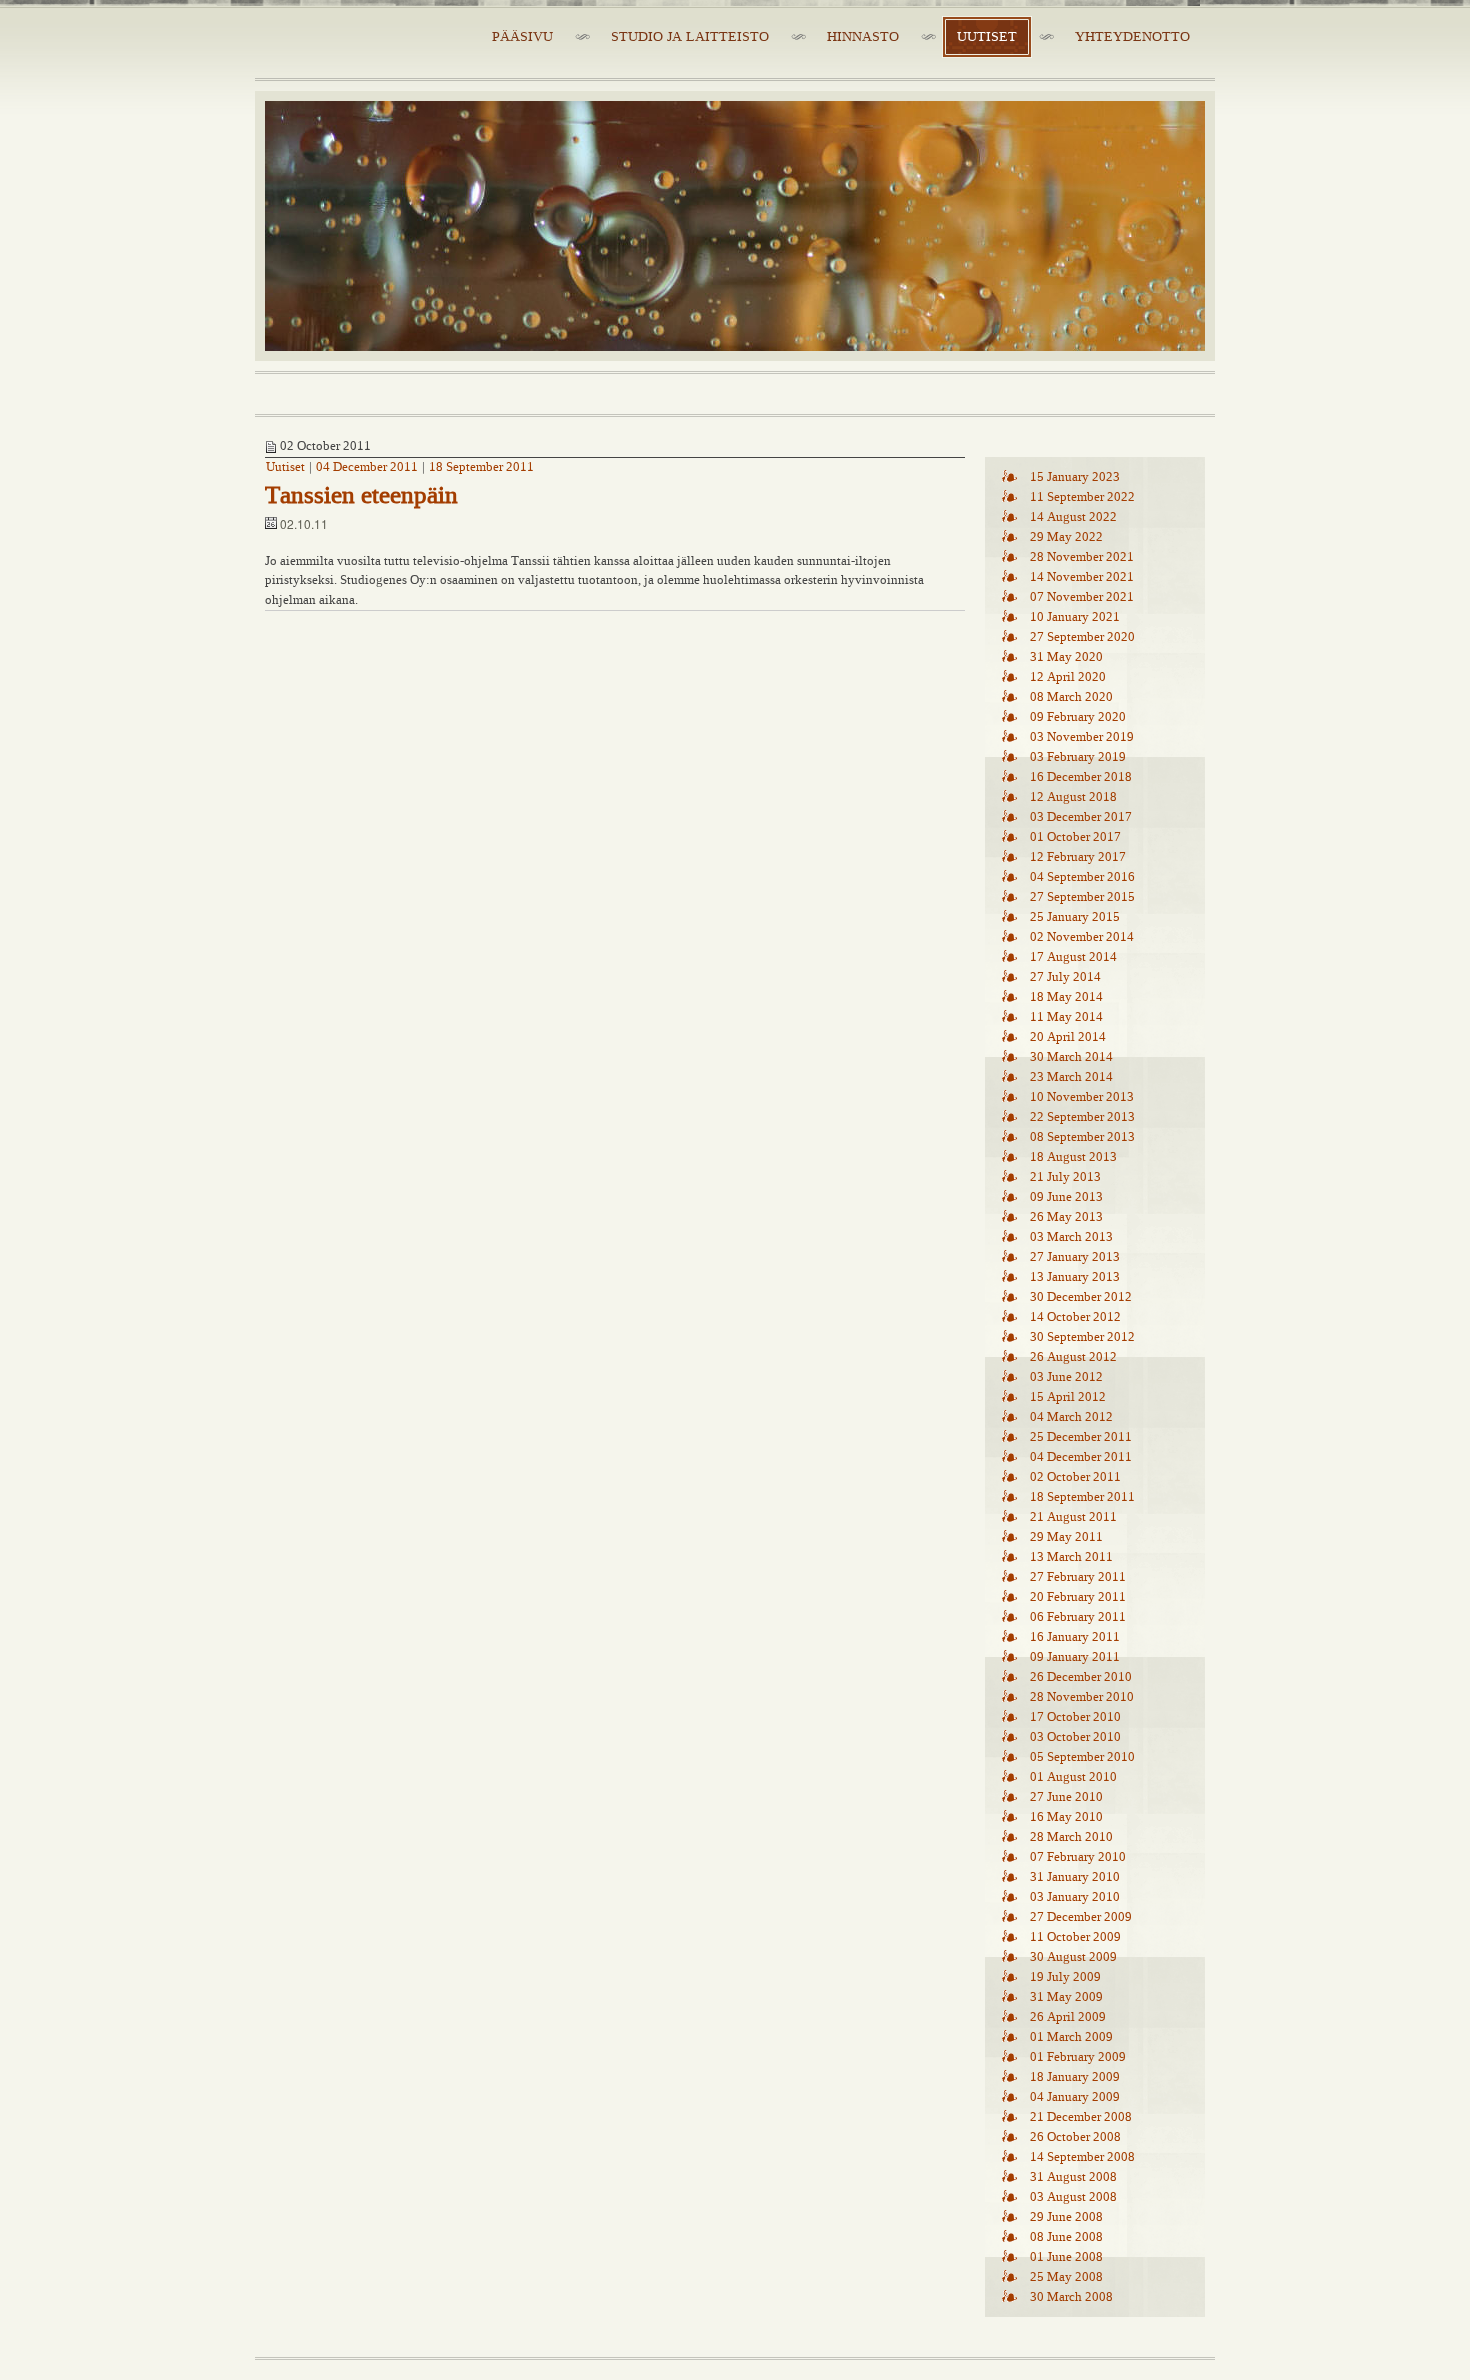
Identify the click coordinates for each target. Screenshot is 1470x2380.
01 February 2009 (1078, 2057)
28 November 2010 (1082, 1697)
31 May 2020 (1066, 657)
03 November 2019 (1082, 737)
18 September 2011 (481, 467)
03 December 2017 (1081, 817)
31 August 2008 (1073, 2177)
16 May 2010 (1066, 1817)
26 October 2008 (1075, 2137)
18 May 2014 (1066, 997)
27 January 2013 (1075, 1257)
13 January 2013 (1075, 1277)
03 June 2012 (1066, 1377)
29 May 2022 (1066, 537)
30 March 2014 (1071, 1057)
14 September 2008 (1082, 2157)
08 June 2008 (1066, 2237)
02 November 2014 (1082, 937)
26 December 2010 (1081, 1677)
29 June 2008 (1066, 2217)
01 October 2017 (1075, 837)
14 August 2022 (1073, 517)
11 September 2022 (1082, 497)
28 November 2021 (1082, 557)
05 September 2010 (1082, 1757)
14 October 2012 (1075, 1317)
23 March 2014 (1071, 1077)
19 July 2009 (1065, 1977)
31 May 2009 (1066, 1997)
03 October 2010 (1075, 1737)
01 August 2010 (1073, 1777)
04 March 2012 (1071, 1417)
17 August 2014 (1073, 957)
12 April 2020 (1068, 677)
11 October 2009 (1075, 1937)
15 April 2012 (1068, 1397)
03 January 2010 (1075, 1897)
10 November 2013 (1082, 1097)
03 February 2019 (1078, 757)
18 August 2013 (1073, 1157)
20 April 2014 (1068, 1037)
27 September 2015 (1082, 897)
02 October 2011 (1075, 1477)
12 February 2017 (1078, 857)
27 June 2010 (1066, 1797)
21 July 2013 (1065, 1177)
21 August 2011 (1073, 1517)
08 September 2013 (1082, 1137)
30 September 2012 (1082, 1337)
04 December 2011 (367, 467)
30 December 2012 (1081, 1297)
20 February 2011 (1078, 1597)
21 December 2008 (1081, 2117)
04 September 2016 (1082, 877)
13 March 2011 (1071, 1557)
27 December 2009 (1081, 1917)
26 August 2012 (1073, 1357)
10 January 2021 (1075, 617)
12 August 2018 (1073, 797)
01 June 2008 (1066, 2257)
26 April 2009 (1068, 2017)
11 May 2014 (1066, 1017)
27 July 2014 (1065, 977)
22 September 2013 (1082, 1117)
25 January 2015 (1075, 917)
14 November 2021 (1082, 577)
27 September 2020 (1082, 637)
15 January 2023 (1075, 477)
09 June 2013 (1066, 1197)
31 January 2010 (1075, 1877)
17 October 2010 (1075, 1717)
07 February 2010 (1078, 1857)
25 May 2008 (1066, 2277)
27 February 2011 (1078, 1577)
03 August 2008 (1073, 2197)
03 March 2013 (1071, 1237)
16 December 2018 (1081, 777)
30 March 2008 (1071, 2297)
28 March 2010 (1071, 1837)
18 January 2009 (1075, 2077)
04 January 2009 (1075, 2097)
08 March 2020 (1071, 697)
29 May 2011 (1066, 1537)
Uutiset (285, 467)
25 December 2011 (1081, 1437)
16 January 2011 (1075, 1637)
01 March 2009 (1071, 2037)
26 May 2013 (1066, 1217)
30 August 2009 (1073, 1957)
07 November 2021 (1082, 597)
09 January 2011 (1075, 1657)
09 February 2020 (1078, 717)
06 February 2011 (1078, 1617)
